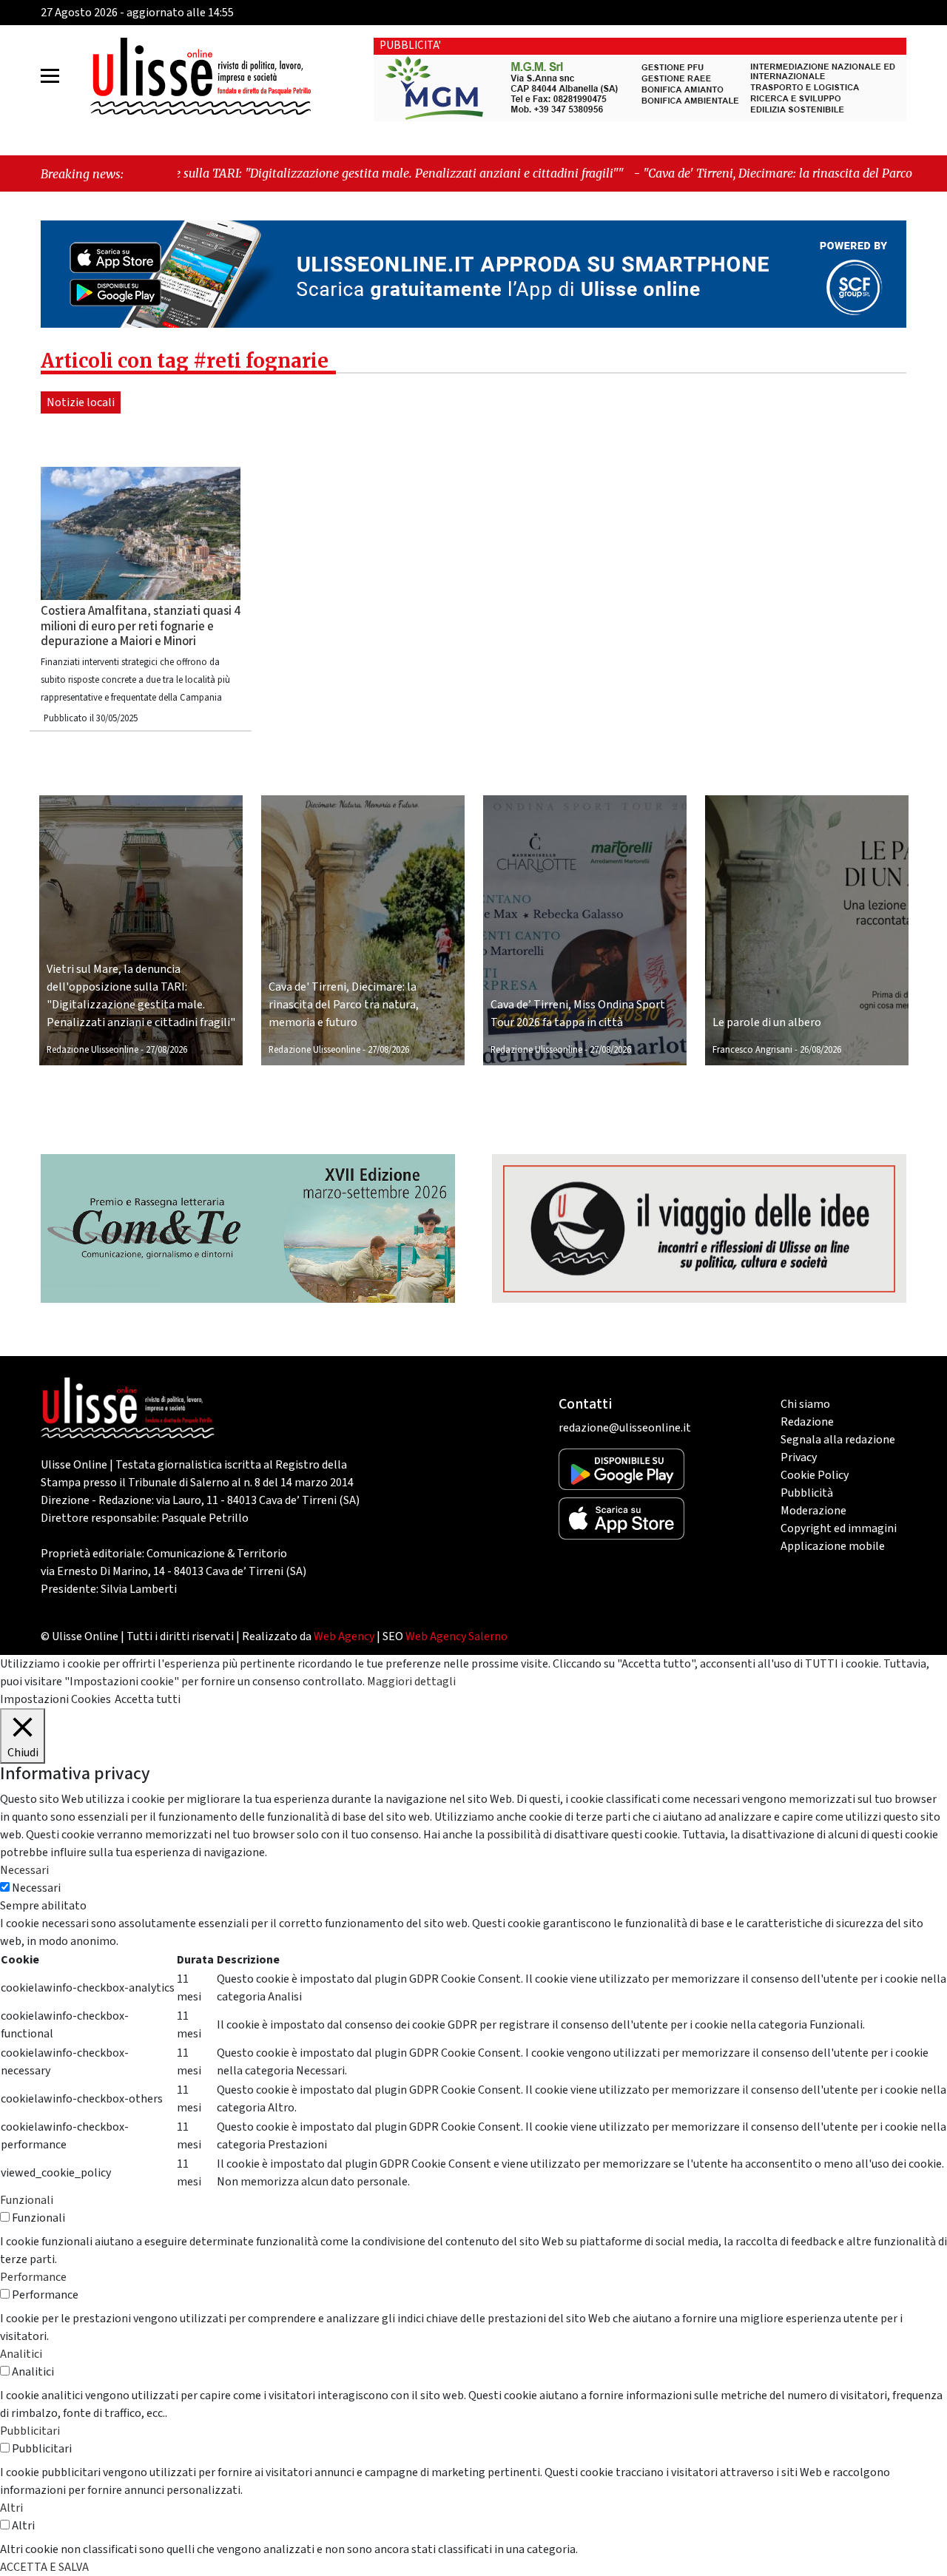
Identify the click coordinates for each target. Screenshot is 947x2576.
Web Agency (344, 1636)
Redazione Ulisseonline (92, 1050)
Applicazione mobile (833, 1546)
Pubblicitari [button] (30, 2431)
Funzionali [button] (27, 2200)
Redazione (807, 1422)
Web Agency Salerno (456, 1636)
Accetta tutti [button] (148, 1699)
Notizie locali (81, 402)
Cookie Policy (815, 1475)
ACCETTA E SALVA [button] (44, 2567)
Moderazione (813, 1511)
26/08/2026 (820, 1050)
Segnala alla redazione (838, 1440)
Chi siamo (805, 1404)
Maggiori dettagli (411, 1682)
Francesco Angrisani (752, 1050)
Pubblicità (807, 1493)
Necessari (36, 1888)
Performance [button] (33, 2277)
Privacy (799, 1457)
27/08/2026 (166, 1050)
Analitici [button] (21, 2354)
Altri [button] (11, 2508)
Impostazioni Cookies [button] (55, 1699)
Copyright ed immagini (839, 1528)
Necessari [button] (24, 1870)
